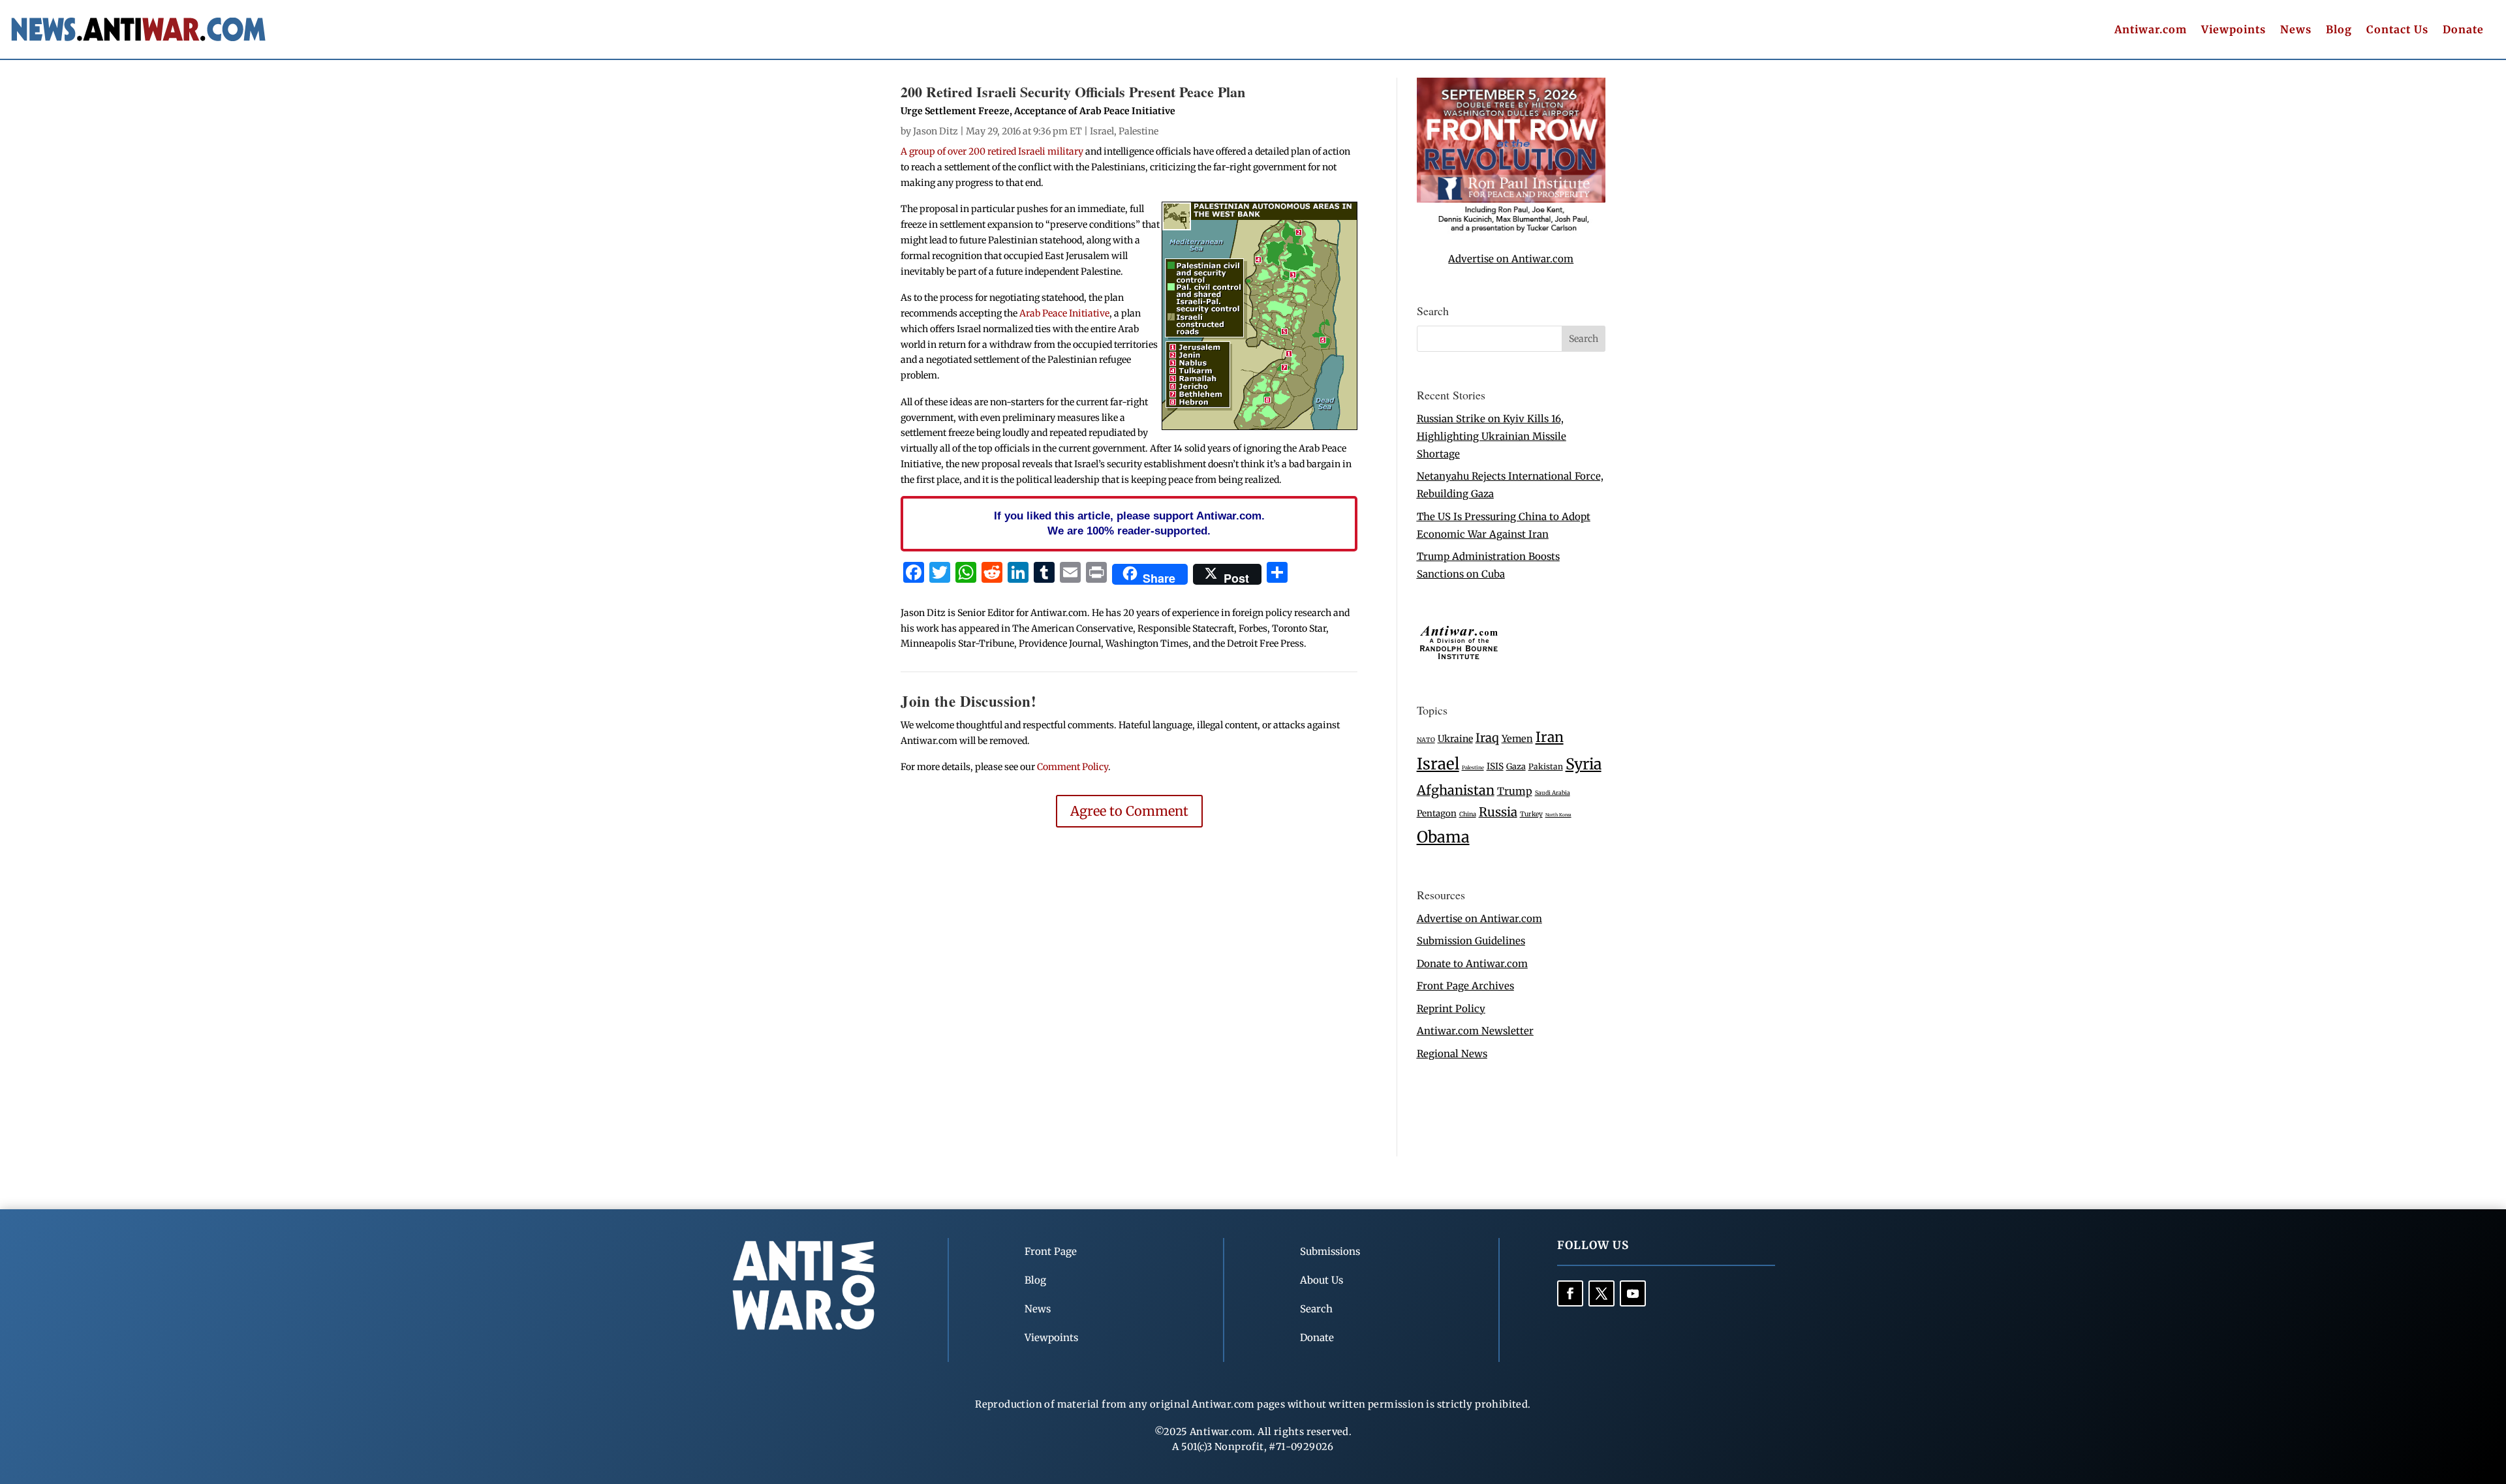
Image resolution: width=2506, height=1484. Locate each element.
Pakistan (1546, 766)
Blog (2339, 30)
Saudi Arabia (1553, 793)
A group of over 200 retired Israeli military (992, 151)
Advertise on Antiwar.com (1511, 259)
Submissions (1330, 1251)
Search (1316, 1309)
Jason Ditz (936, 131)
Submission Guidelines (1471, 941)
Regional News (1452, 1054)
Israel (1102, 131)
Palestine (1138, 131)
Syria (1584, 764)
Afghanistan (1456, 790)
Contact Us (2397, 30)
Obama (1443, 837)
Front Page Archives (1465, 986)
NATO (1426, 740)
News (2296, 30)
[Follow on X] (1601, 1293)
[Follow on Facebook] (1570, 1293)
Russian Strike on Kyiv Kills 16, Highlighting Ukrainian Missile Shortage (1492, 436)
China (1468, 814)
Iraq (1487, 738)
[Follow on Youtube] (1633, 1293)
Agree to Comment (1129, 811)
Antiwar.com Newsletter (1475, 1031)
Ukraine (1455, 739)
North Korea (1558, 815)
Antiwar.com (2151, 30)
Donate (2463, 30)
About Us (1322, 1280)
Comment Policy (1073, 767)
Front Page (1051, 1251)
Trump (1515, 791)
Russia (1498, 812)
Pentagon (1437, 813)
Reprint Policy (1451, 1009)
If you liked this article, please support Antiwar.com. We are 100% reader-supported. (1129, 523)
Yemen (1517, 739)
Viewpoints (2234, 30)
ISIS (1495, 766)
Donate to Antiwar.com (1472, 964)
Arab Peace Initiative (1064, 313)
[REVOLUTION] (1511, 230)
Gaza (1516, 766)
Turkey (1531, 814)
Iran (1550, 737)
